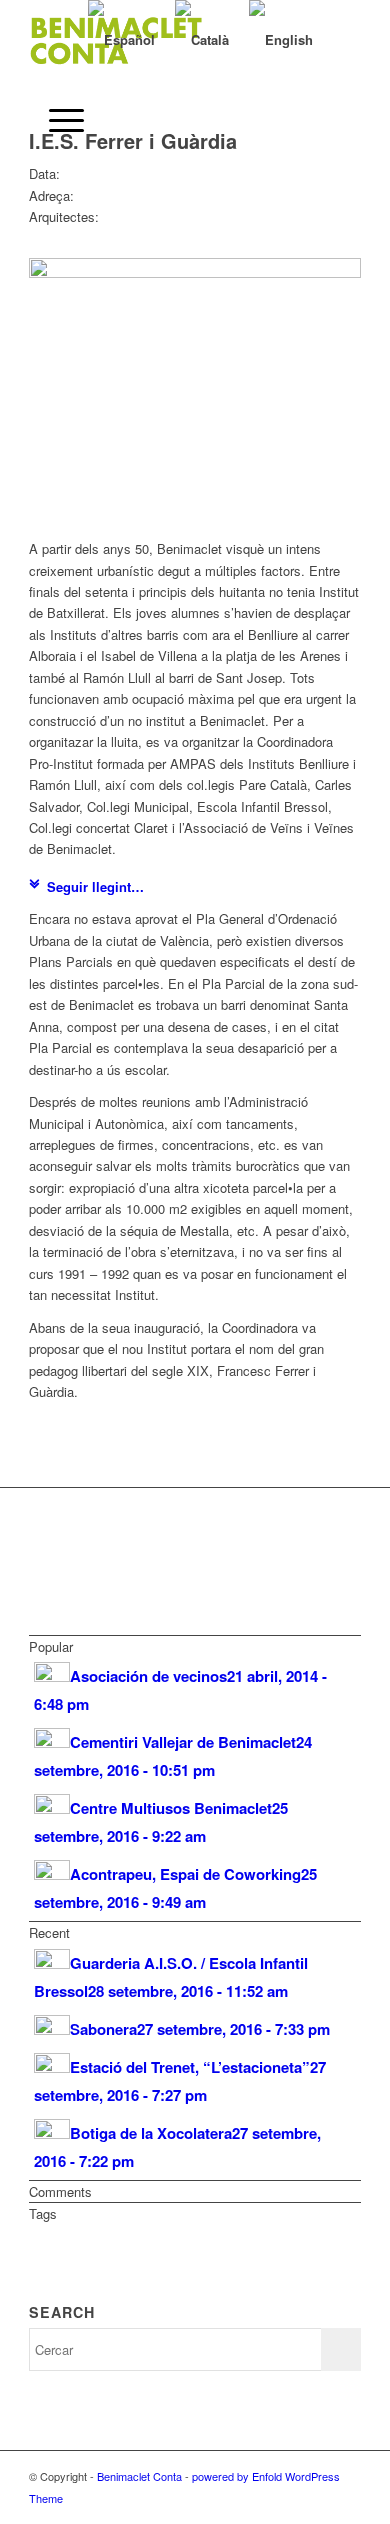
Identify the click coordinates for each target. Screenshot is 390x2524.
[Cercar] (48, 40)
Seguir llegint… (95, 886)
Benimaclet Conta (139, 2476)
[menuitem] (48, 40)
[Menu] (56, 120)
